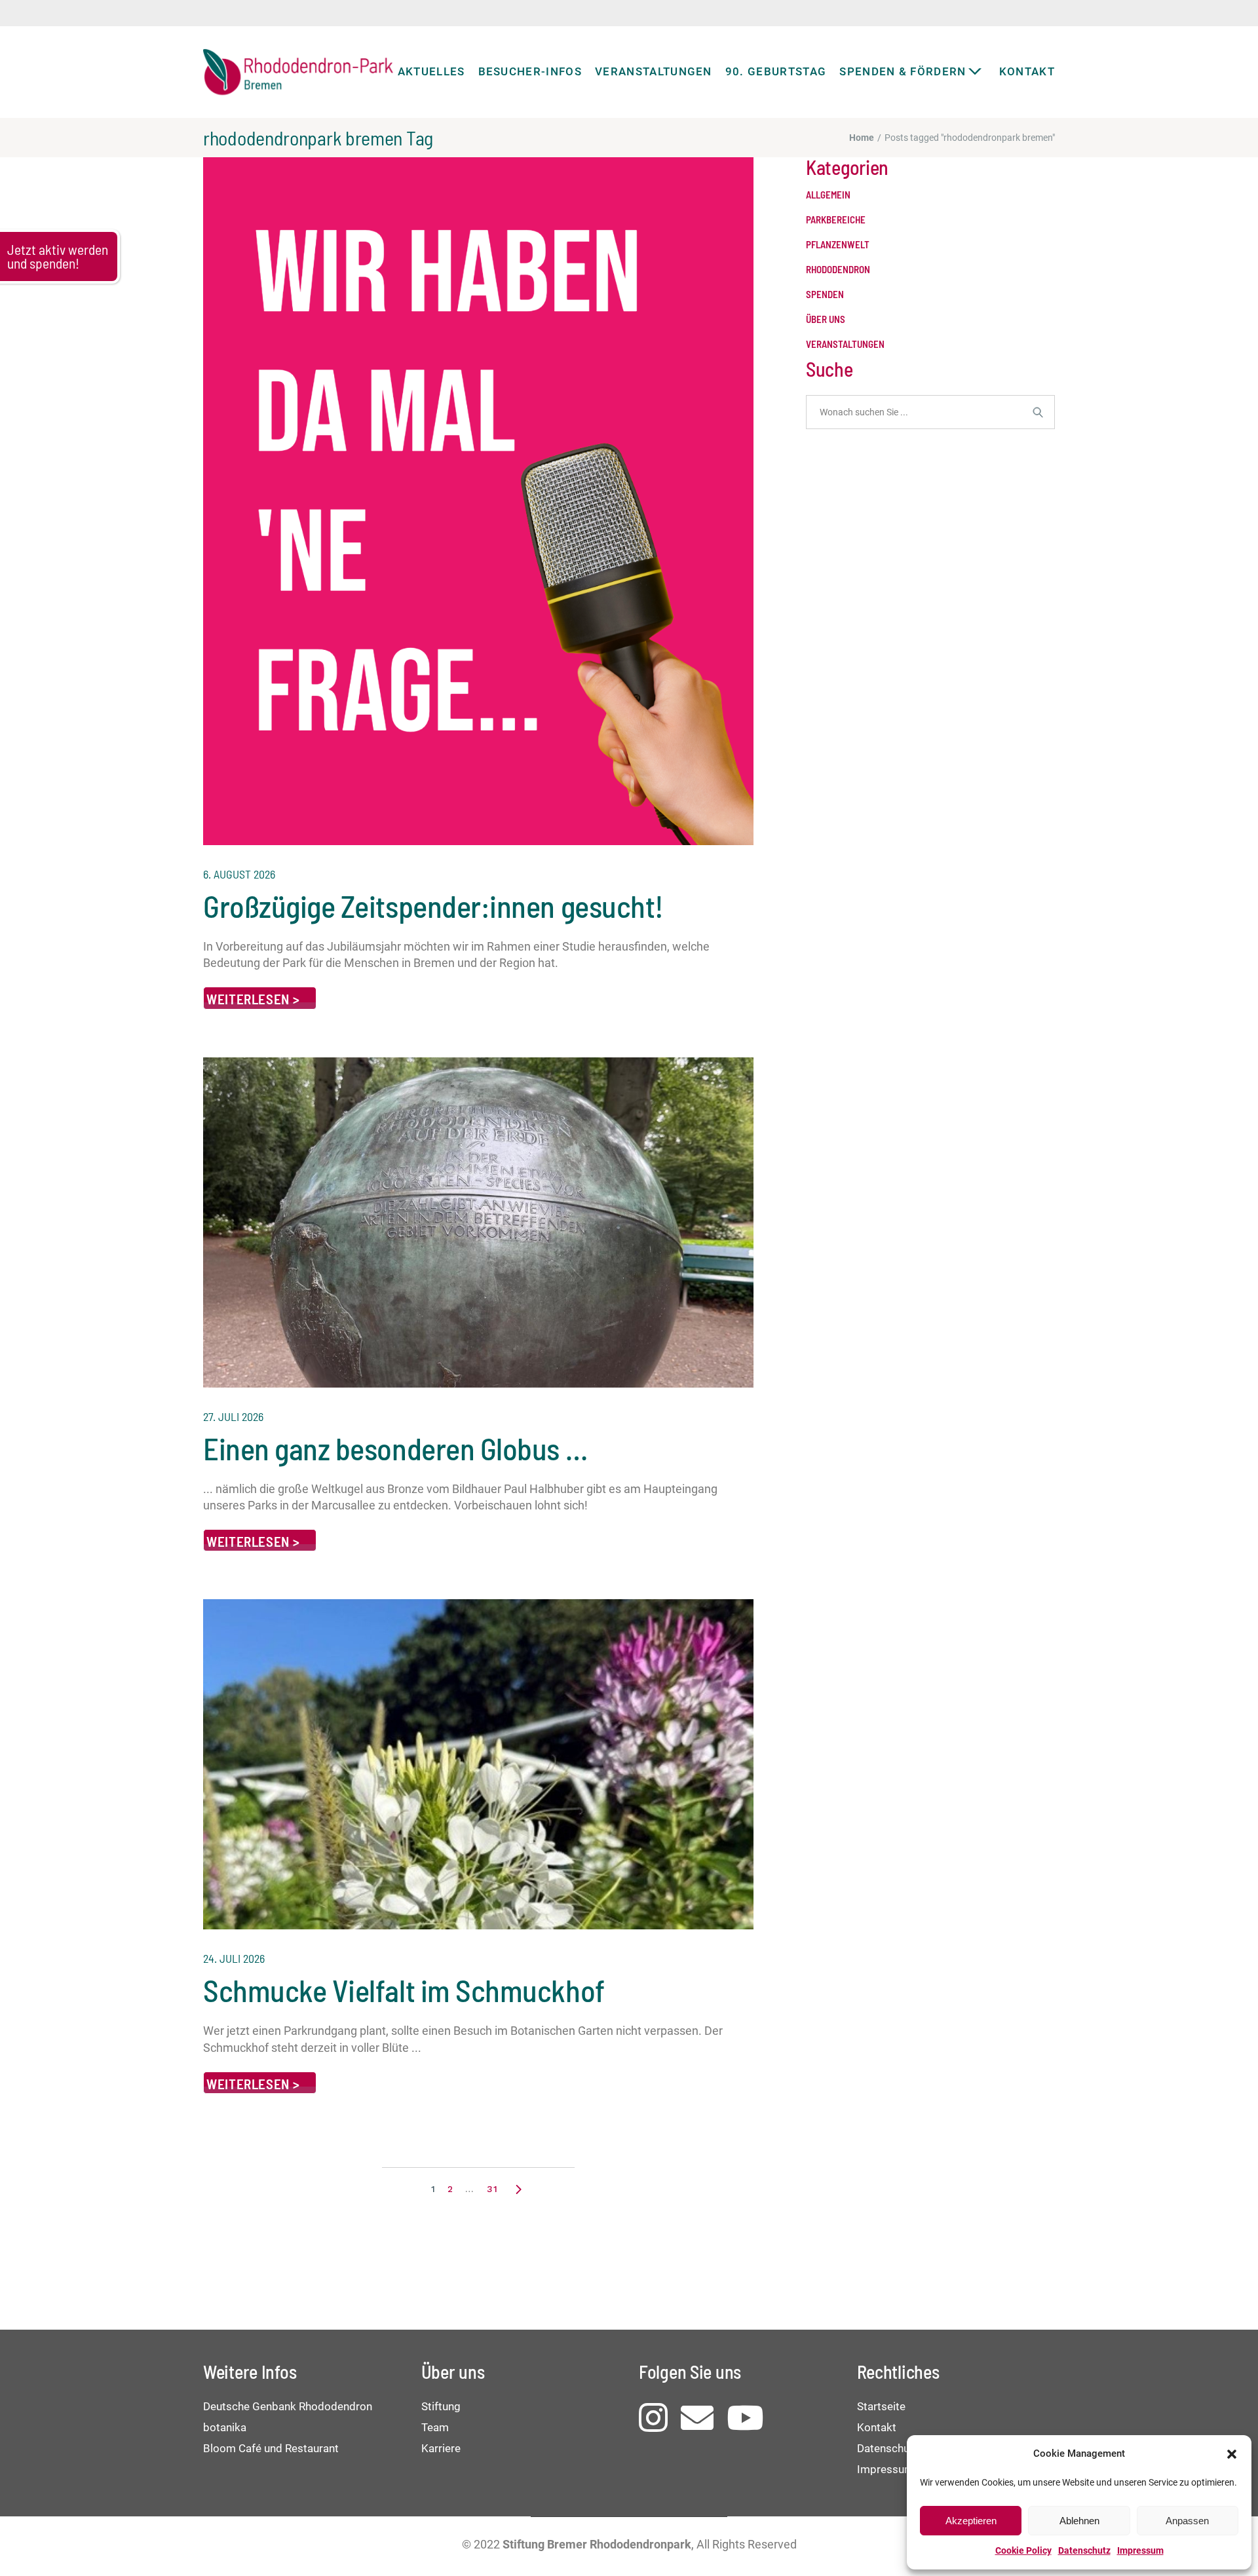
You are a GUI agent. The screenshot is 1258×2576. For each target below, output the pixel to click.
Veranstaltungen (845, 344)
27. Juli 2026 (233, 1416)
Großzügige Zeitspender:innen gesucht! (433, 905)
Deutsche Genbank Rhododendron (288, 2406)
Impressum (1140, 2550)
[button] (1232, 2454)
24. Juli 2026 (234, 1958)
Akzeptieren (971, 2521)
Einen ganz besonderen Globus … (395, 1448)
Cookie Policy (1023, 2550)
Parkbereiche (836, 220)
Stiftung (441, 2406)
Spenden (825, 294)
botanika (225, 2427)
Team (435, 2427)
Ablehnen (1079, 2521)
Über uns (826, 319)
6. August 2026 (239, 874)
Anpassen (1187, 2521)
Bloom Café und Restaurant (271, 2448)
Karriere (441, 2448)
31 (492, 2189)
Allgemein (828, 195)
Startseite (881, 2406)
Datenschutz (1084, 2550)
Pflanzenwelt (838, 245)
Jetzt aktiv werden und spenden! (58, 256)
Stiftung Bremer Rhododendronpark (597, 2544)
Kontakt (877, 2427)
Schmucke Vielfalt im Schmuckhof (404, 1990)
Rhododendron (838, 270)
